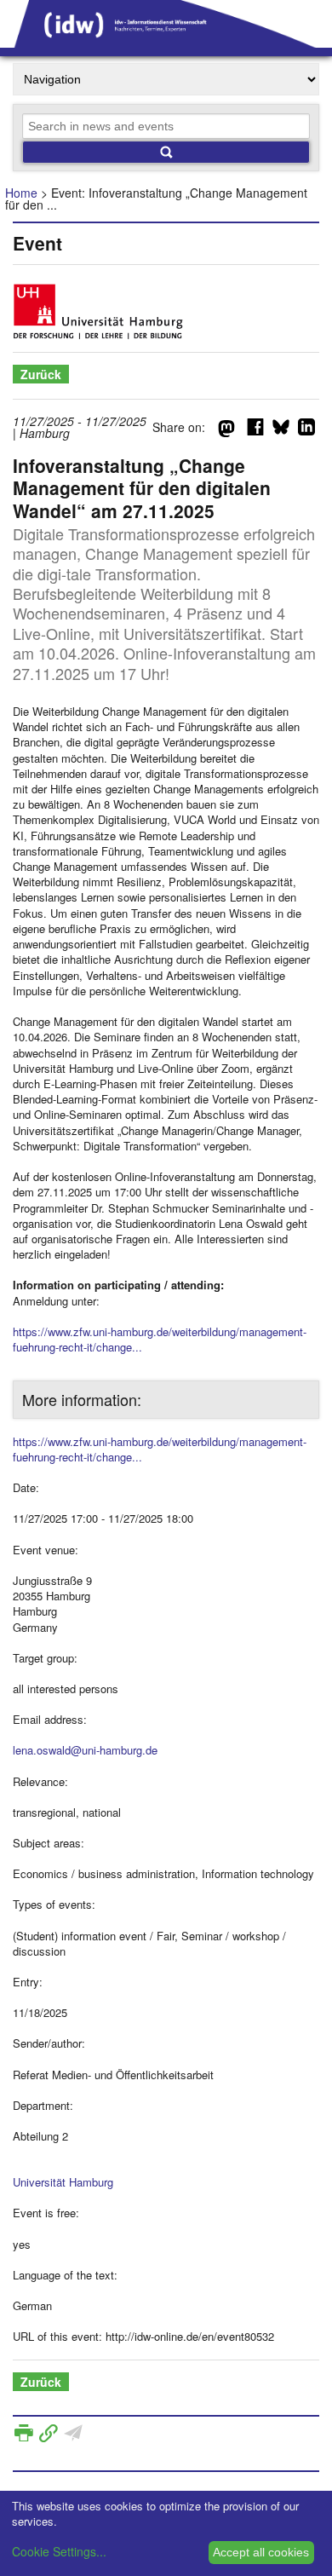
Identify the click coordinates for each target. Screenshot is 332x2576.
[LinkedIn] (306, 430)
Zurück (41, 374)
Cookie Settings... (59, 2551)
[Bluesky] (281, 430)
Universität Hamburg (63, 2182)
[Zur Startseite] (166, 42)
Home (21, 193)
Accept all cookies (261, 2552)
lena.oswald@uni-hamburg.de (85, 1750)
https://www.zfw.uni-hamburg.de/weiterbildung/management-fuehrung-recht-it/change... (160, 1339)
